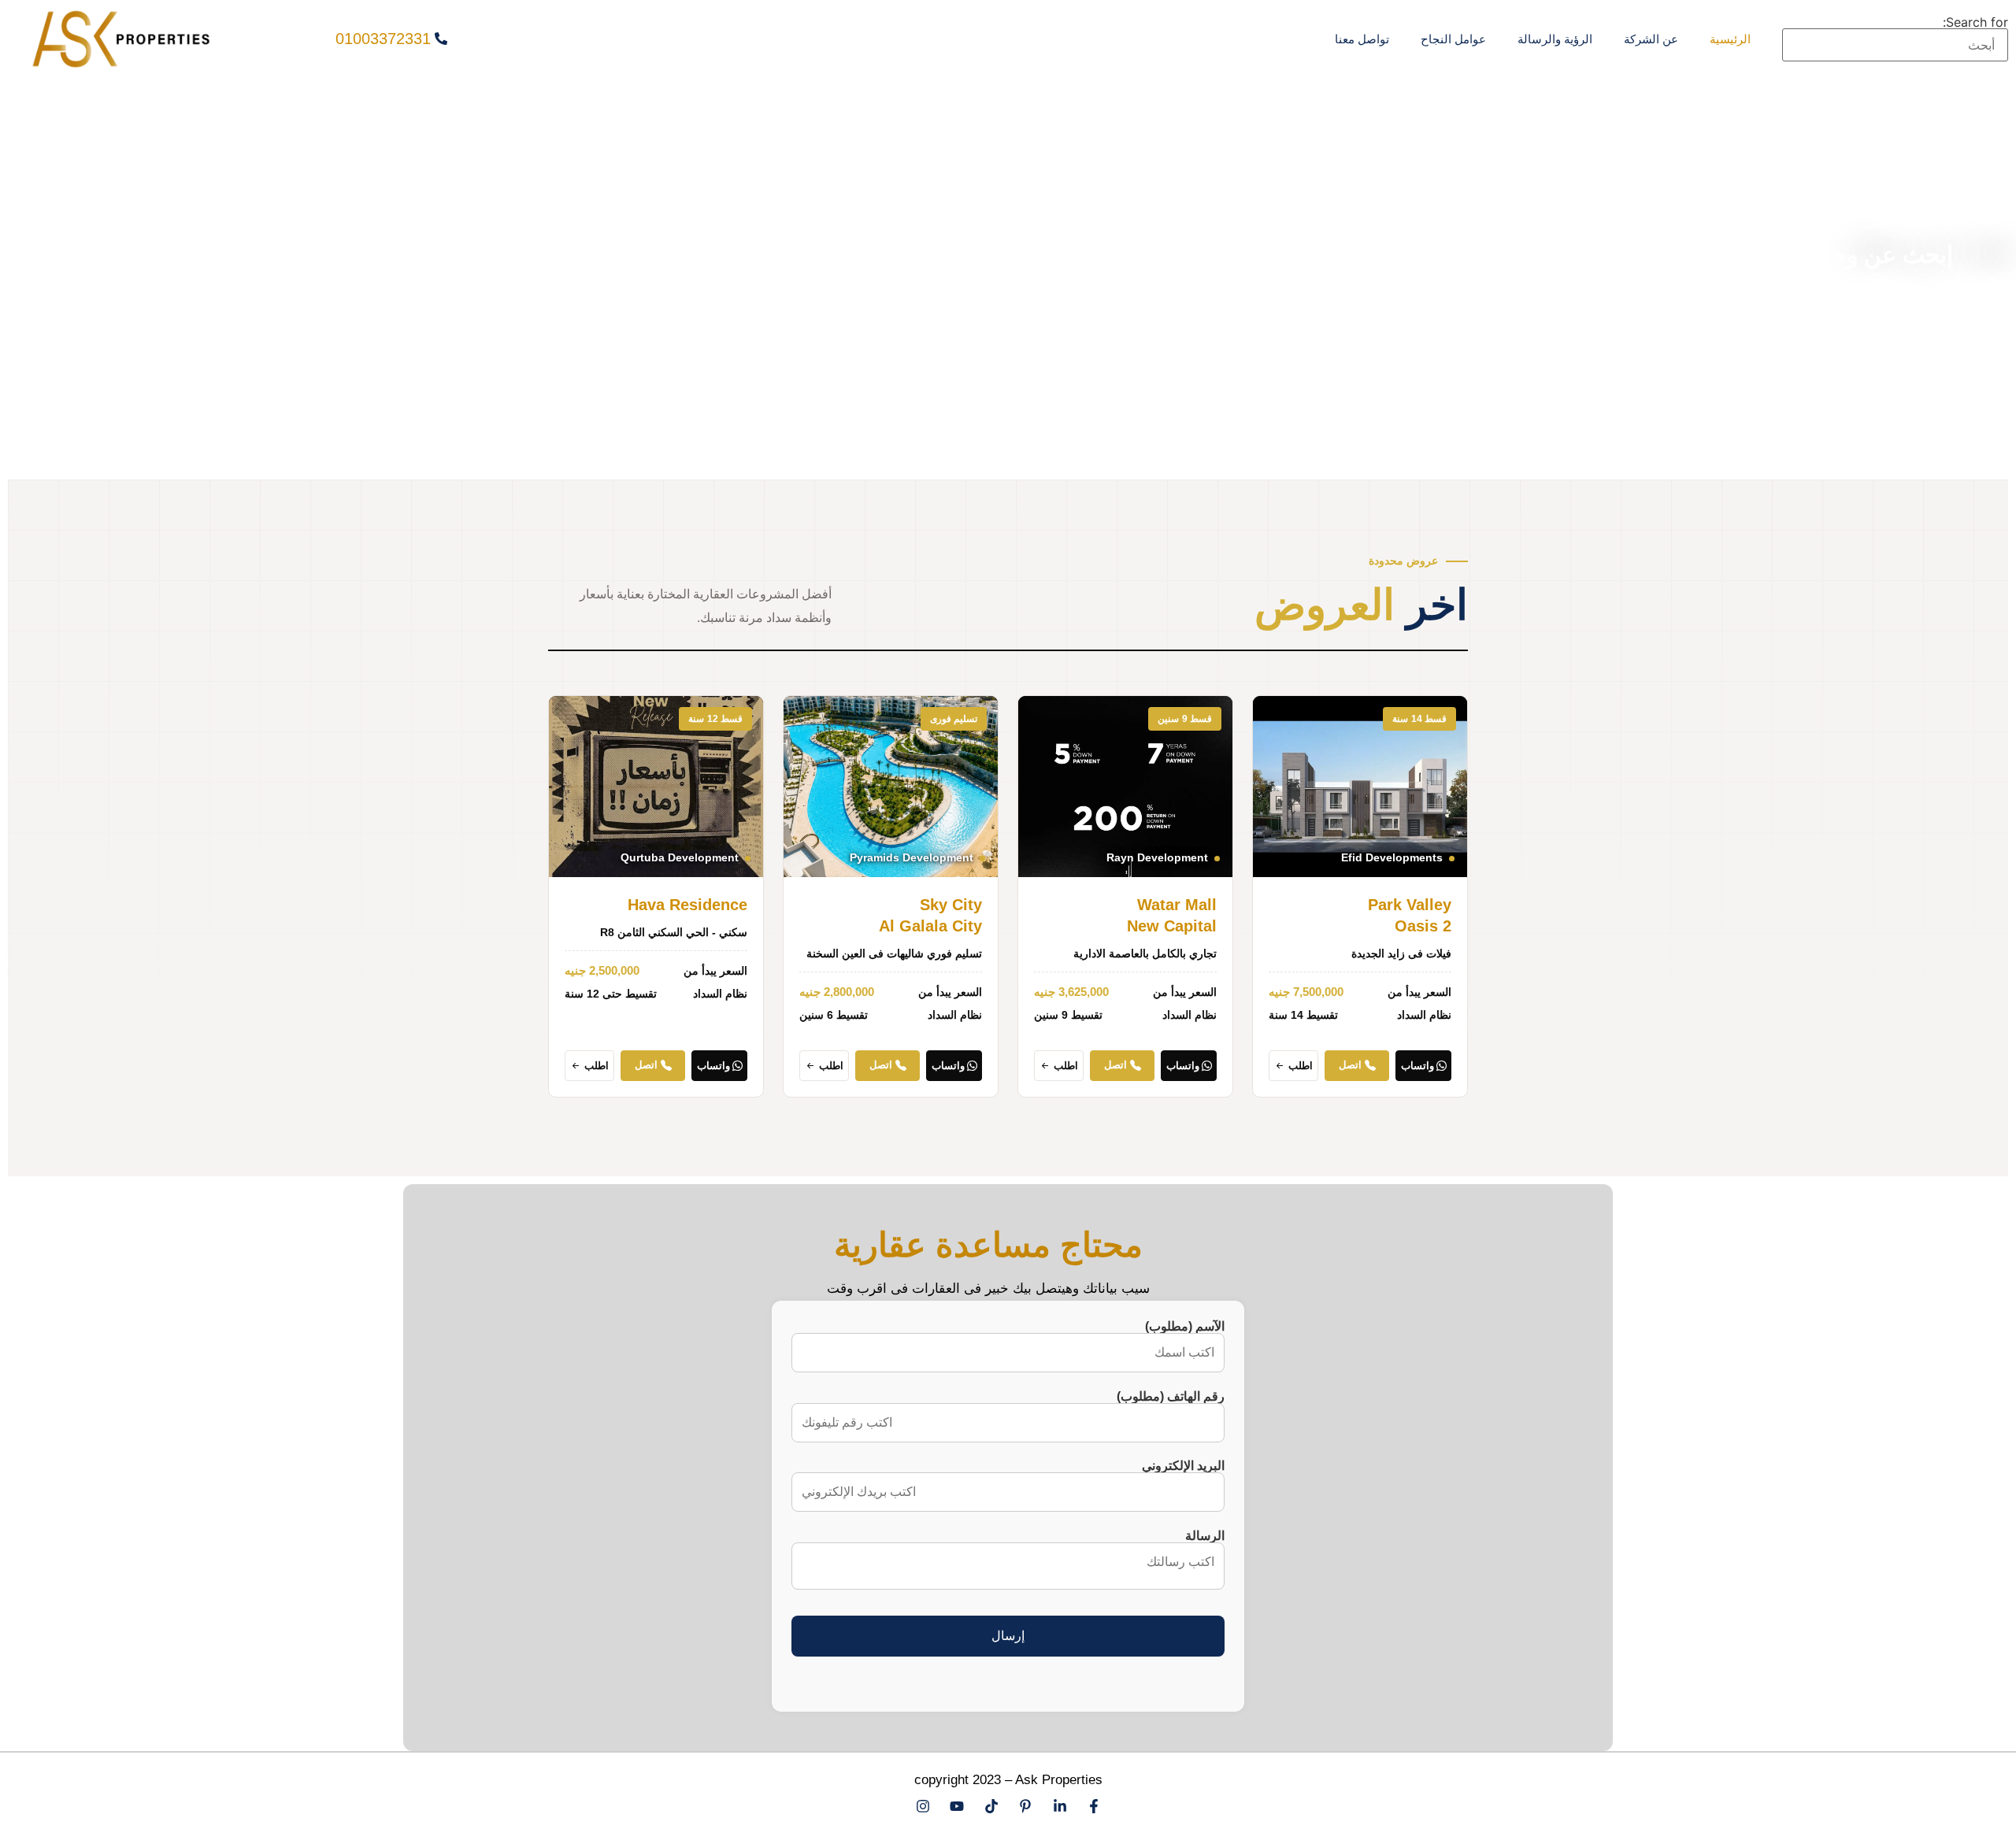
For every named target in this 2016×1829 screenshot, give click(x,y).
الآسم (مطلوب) (1185, 1327)
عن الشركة (1651, 39)
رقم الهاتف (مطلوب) (1171, 1397)
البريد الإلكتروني (1183, 1466)
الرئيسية (1730, 39)
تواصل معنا (1362, 39)
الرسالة (1205, 1536)
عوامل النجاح (1453, 39)
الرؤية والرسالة (1555, 39)
